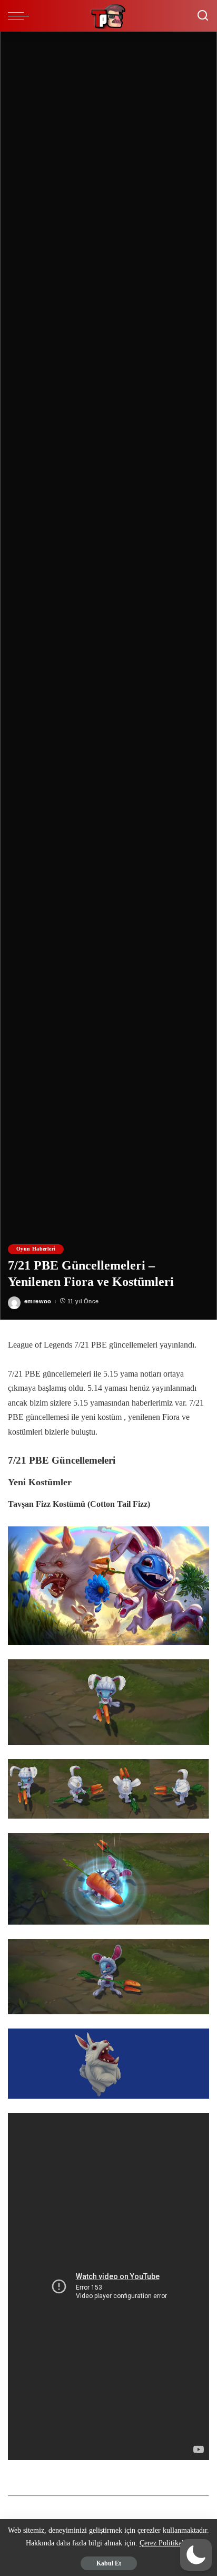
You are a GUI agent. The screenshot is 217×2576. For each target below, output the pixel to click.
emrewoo (38, 1301)
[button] (196, 2555)
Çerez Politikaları (166, 2543)
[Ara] (203, 16)
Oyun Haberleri (36, 1249)
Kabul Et (109, 2563)
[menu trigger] (21, 16)
